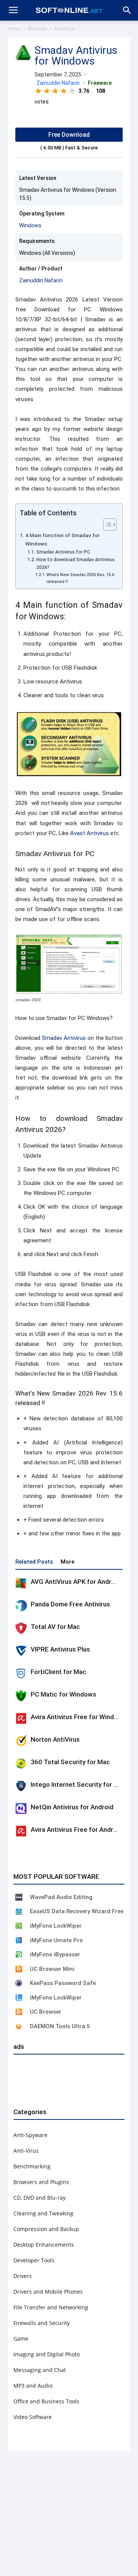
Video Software (33, 2417)
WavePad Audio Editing (61, 1897)
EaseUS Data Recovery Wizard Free (77, 1911)
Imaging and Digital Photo (47, 2354)
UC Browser (46, 2012)
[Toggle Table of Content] (106, 525)
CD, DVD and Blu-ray (39, 2198)
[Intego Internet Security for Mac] (21, 1786)
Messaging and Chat (40, 2370)
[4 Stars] (64, 91)
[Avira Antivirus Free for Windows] (21, 1718)
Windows (38, 28)
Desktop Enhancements (44, 2245)
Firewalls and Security (42, 2323)
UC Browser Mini (52, 1969)
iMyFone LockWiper (56, 1926)
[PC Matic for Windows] (21, 1696)
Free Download (69, 135)
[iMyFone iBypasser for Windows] (19, 1954)
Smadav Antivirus (64, 1038)
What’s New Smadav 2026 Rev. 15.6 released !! (80, 578)
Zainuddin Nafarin (58, 83)
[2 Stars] (47, 91)
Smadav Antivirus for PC (63, 552)
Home (14, 28)
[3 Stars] (55, 91)
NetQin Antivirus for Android (72, 1807)
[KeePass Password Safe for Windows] (19, 1983)
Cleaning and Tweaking (43, 2213)
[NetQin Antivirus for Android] (21, 1809)
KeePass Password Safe (63, 1983)
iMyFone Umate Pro (56, 1940)
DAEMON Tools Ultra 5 (60, 2026)
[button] (127, 10)
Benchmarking (32, 2166)
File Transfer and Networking (51, 2307)
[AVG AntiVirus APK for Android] (21, 1583)
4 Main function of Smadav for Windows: (62, 539)
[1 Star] (38, 91)
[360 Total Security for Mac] (21, 1763)
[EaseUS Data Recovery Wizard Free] (19, 1912)
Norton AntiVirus (55, 1739)
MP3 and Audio (33, 2386)
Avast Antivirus (90, 833)
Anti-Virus (65, 28)
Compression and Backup (46, 2229)
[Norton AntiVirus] (21, 1741)
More (67, 1562)
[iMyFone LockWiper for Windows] (19, 1998)
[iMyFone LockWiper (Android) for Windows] (19, 1926)
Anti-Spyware (30, 2135)
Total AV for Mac (55, 1627)
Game (21, 2339)
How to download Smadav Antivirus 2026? (76, 563)
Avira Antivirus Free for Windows (78, 1717)
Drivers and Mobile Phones (48, 2292)
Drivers (23, 2276)
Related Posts (34, 1562)
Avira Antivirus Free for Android (76, 1830)
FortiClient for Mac (58, 1672)
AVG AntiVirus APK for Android (76, 1582)
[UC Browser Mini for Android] (19, 1969)
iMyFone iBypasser (55, 1954)
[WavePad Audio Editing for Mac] (19, 1897)
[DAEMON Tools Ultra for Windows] (19, 2026)
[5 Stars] (72, 91)
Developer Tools (34, 2260)
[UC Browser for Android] (19, 2012)
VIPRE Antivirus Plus (60, 1649)
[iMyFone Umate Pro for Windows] (19, 1940)
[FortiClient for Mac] (21, 1673)
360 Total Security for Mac (70, 1762)
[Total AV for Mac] (21, 1628)
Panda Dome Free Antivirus (70, 1604)
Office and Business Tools (46, 2401)
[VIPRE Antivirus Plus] (21, 1651)
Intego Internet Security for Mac (78, 1784)
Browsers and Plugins (41, 2182)
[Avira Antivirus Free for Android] (21, 1831)
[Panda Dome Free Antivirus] (21, 1606)
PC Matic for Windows (63, 1694)
